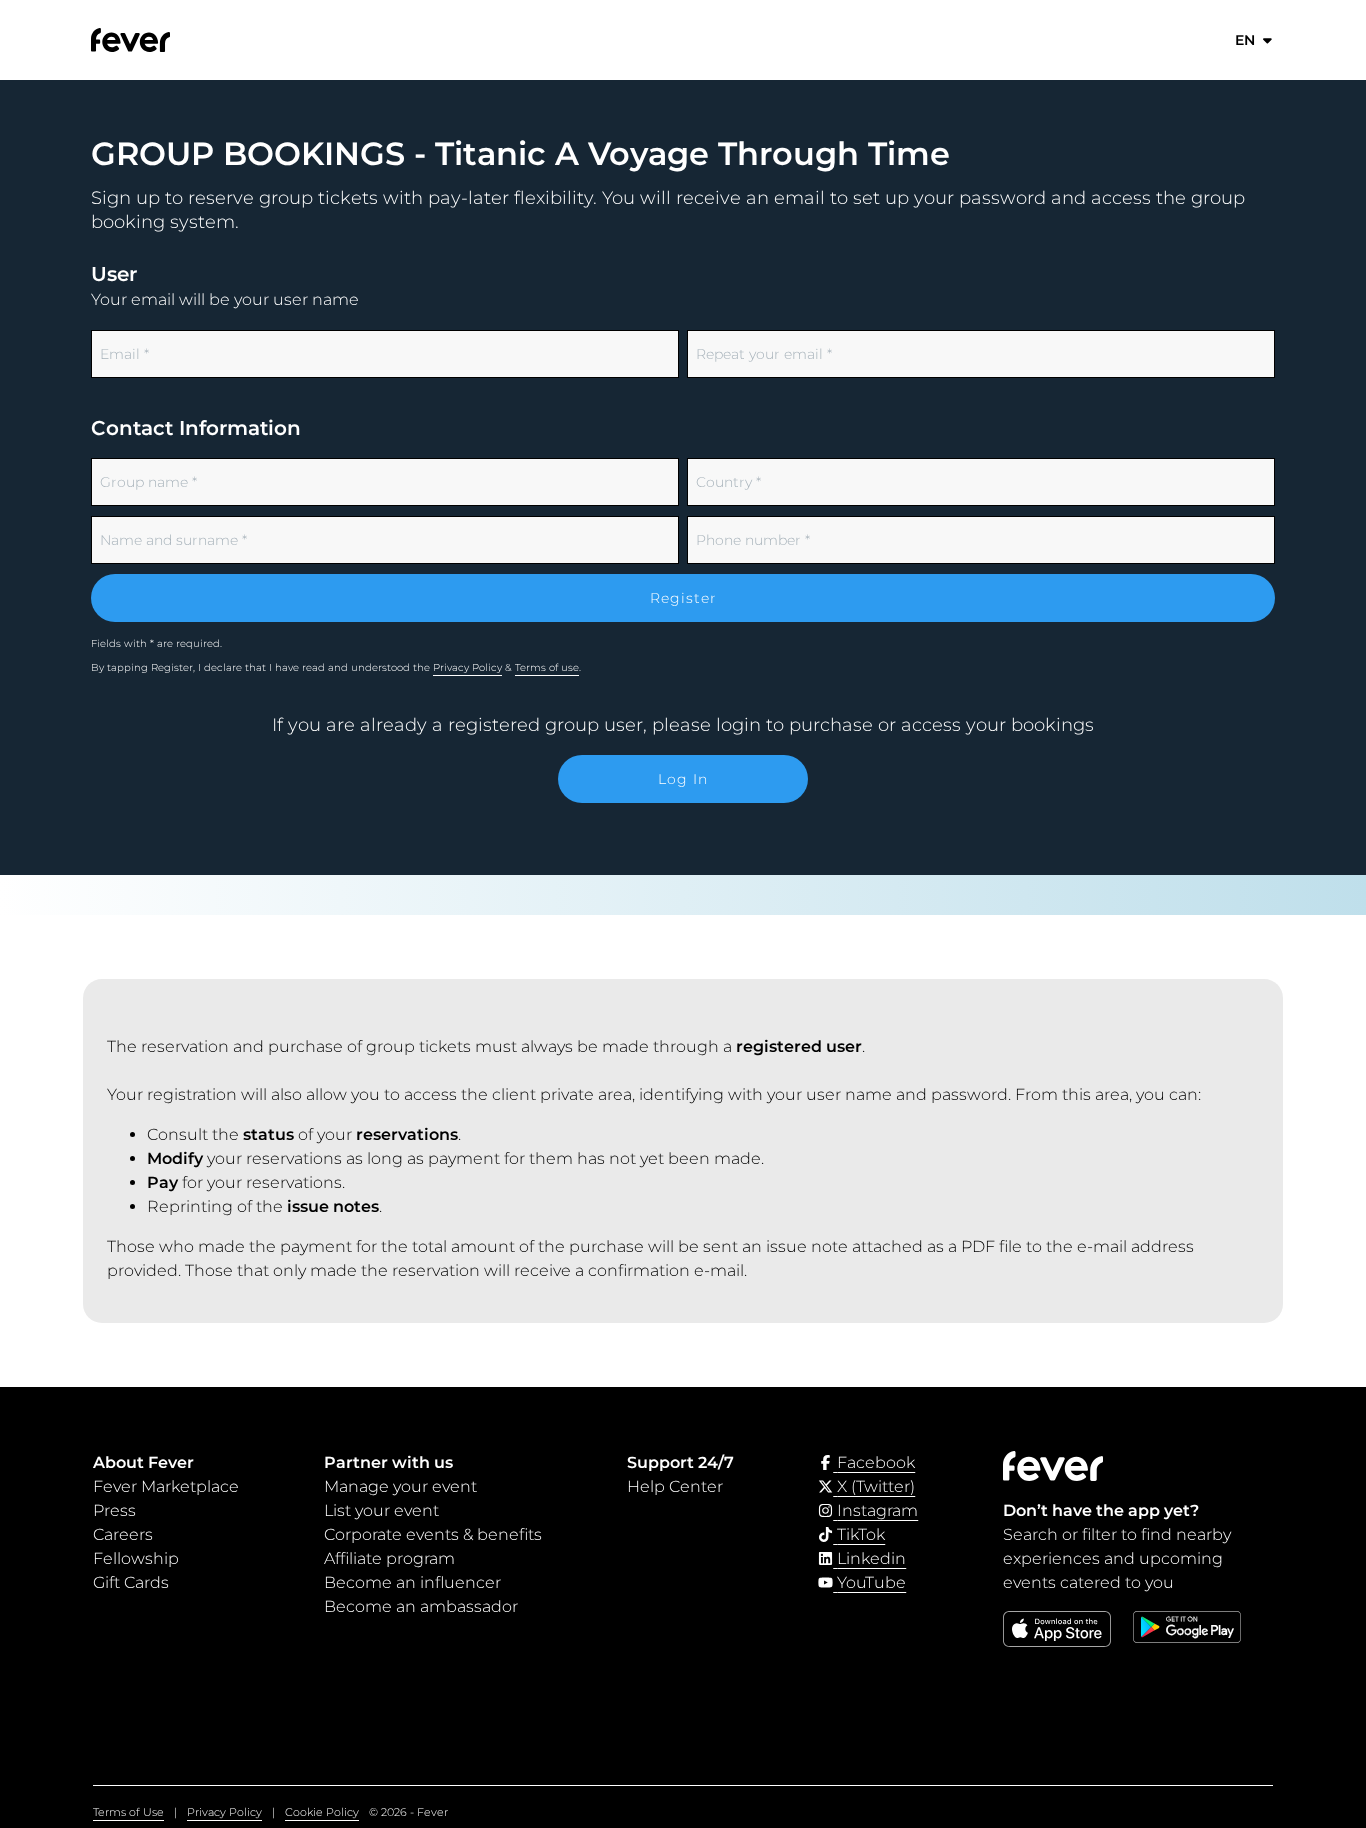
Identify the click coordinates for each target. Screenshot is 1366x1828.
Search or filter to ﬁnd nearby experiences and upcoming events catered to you (1117, 1558)
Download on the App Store (1056, 1646)
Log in (683, 779)
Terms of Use (128, 1812)
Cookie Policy (322, 1812)
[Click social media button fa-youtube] (862, 1582)
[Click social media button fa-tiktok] (851, 1534)
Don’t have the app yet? (1101, 1510)
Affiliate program (389, 1558)
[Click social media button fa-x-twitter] (866, 1486)
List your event (381, 1510)
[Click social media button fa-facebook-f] (866, 1462)
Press (114, 1510)
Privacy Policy (467, 667)
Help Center (675, 1486)
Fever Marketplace (166, 1486)
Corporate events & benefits (433, 1534)
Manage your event (400, 1486)
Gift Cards (131, 1582)
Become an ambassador (421, 1606)
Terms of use (547, 667)
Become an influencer (412, 1582)
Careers (123, 1534)
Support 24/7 (680, 1462)
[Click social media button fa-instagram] (868, 1510)
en (1245, 40)
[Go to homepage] (177, 40)
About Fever (143, 1462)
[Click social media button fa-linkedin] (862, 1558)
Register (683, 598)
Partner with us (388, 1462)
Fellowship (136, 1558)
